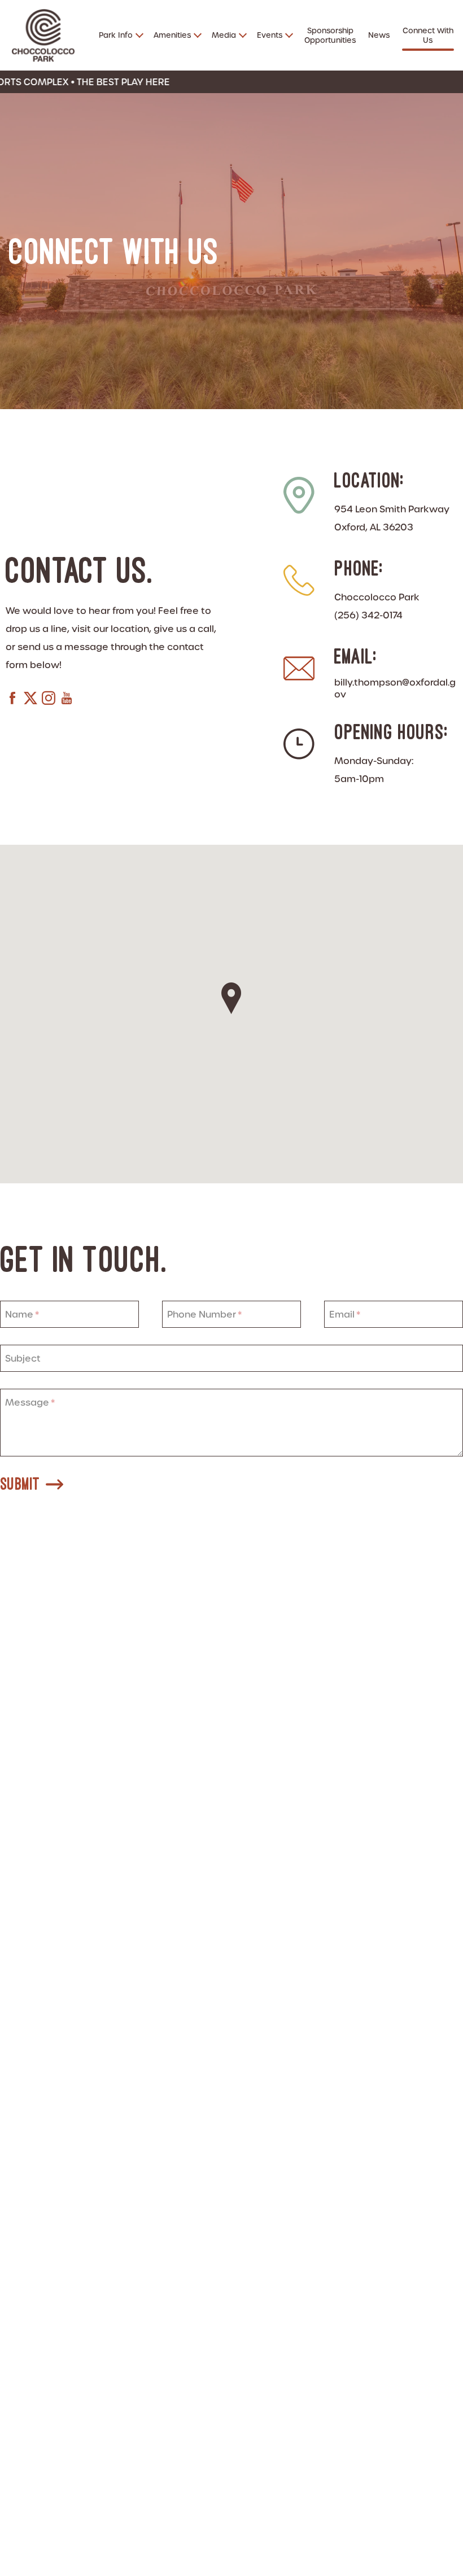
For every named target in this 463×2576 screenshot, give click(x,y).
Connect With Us (428, 36)
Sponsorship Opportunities (330, 36)
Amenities (172, 35)
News (379, 35)
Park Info (116, 35)
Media (224, 35)
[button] (231, 998)
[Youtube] (67, 700)
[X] (30, 700)
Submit (20, 1484)
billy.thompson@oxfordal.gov (395, 688)
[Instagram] (49, 700)
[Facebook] (12, 700)
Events (270, 35)
